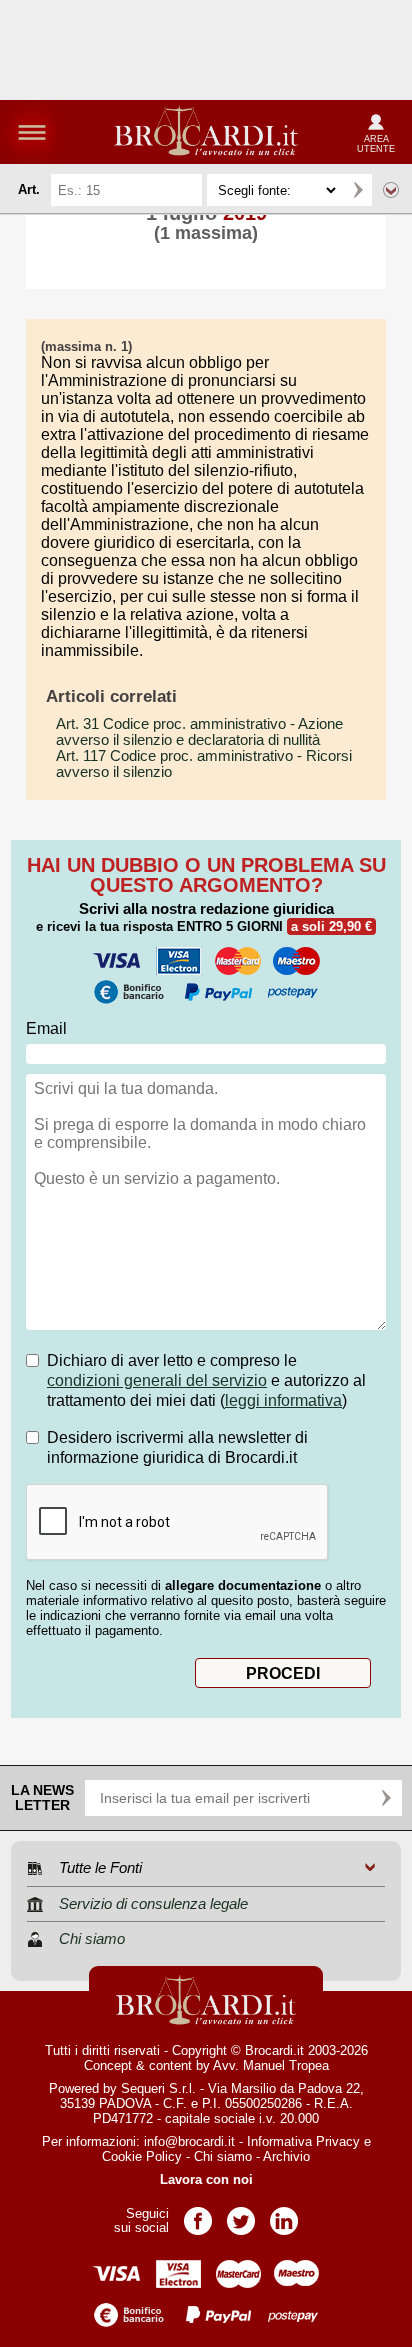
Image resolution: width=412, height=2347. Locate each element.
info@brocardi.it (189, 2141)
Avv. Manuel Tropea (271, 2065)
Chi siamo (223, 2156)
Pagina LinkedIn (284, 2214)
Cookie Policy (142, 2156)
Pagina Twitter (241, 2214)
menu (32, 132)
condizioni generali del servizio (157, 1380)
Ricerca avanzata (391, 190)
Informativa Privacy (303, 2141)
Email (46, 1028)
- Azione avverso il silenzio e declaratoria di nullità (199, 732)
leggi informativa (283, 1400)
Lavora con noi (206, 2179)
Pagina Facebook (198, 2214)
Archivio (286, 2156)
